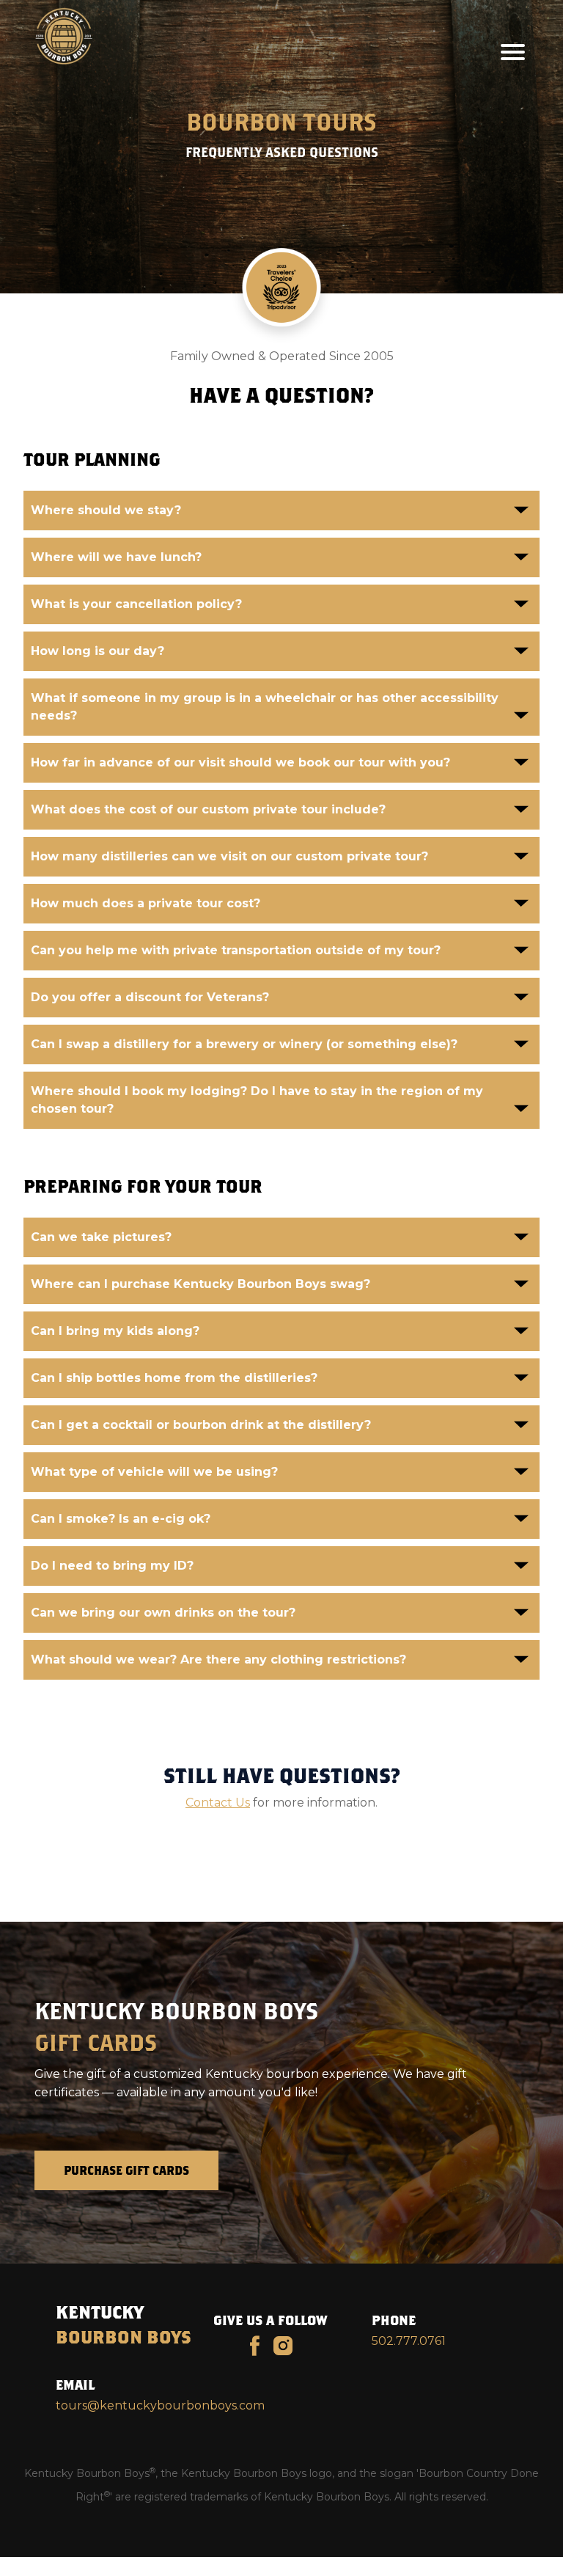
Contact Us (218, 1803)
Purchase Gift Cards (126, 2170)
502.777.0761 (409, 2341)
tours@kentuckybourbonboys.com (160, 2405)
